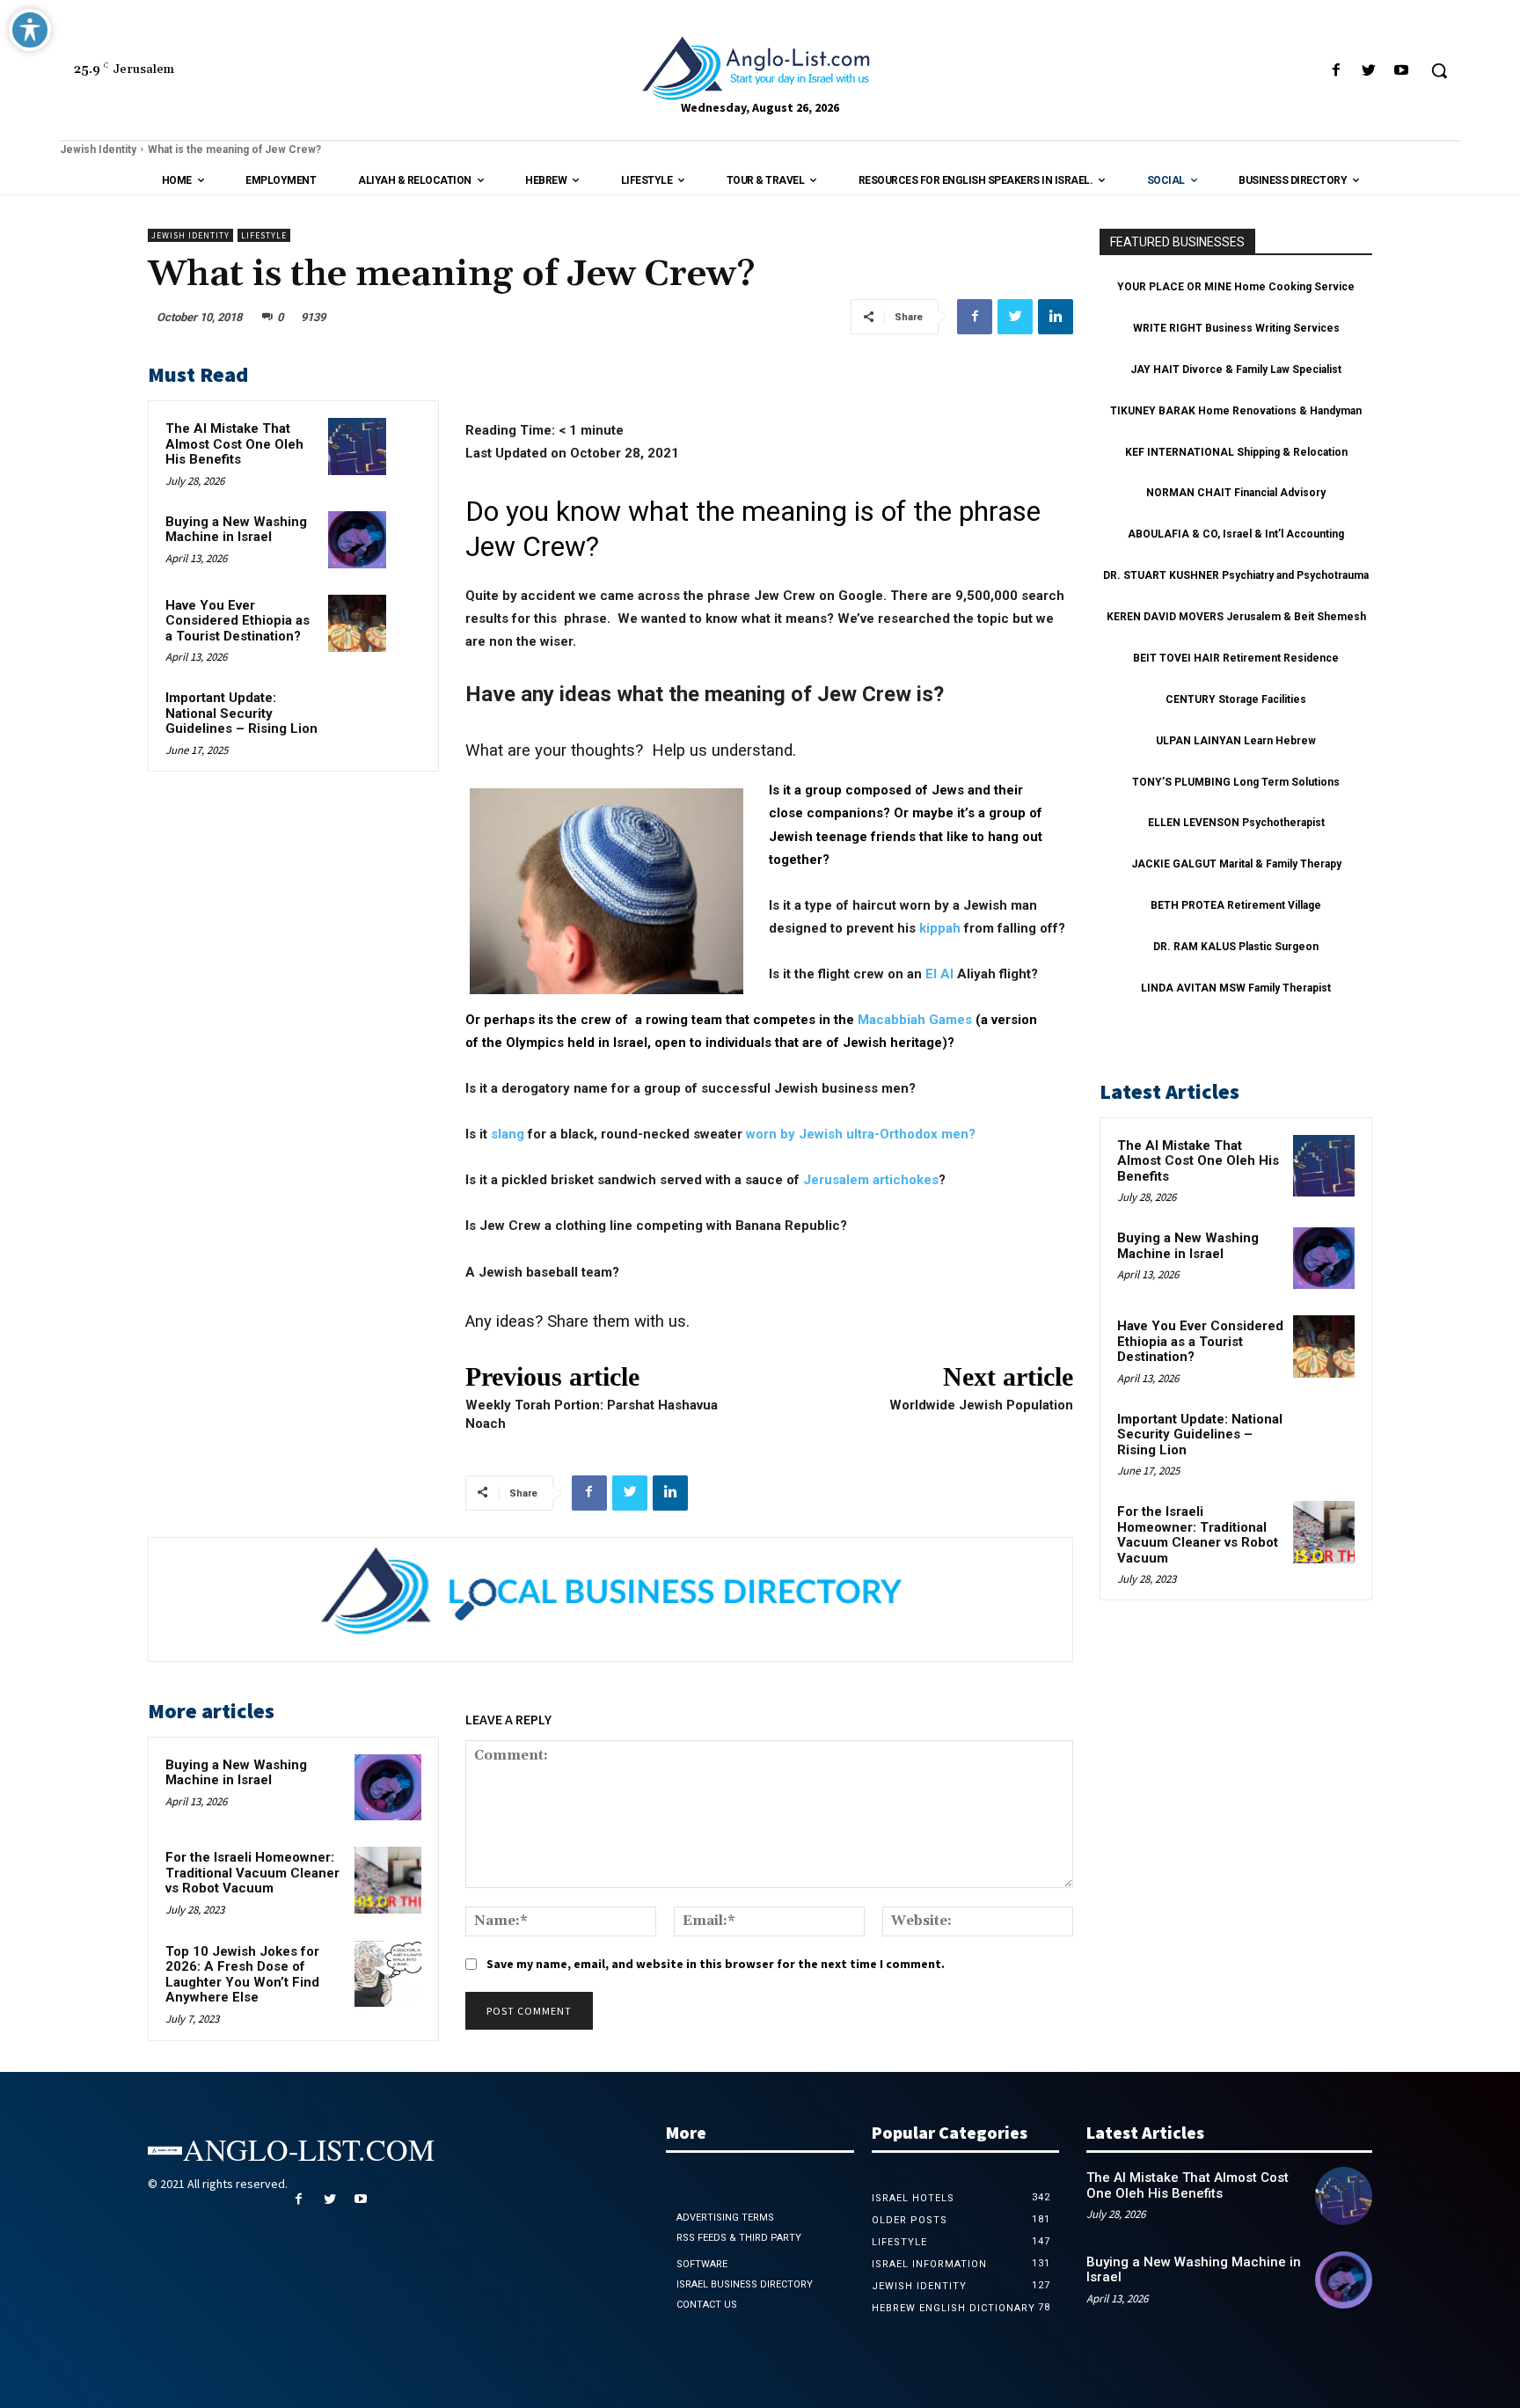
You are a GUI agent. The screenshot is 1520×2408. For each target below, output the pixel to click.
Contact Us (707, 2305)
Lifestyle (264, 235)
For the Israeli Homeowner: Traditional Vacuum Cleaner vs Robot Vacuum (252, 1873)
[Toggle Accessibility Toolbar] (30, 30)
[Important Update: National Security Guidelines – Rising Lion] (357, 716)
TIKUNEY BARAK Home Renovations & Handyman (1236, 411)
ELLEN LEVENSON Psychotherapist (1236, 823)
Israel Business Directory (745, 2284)
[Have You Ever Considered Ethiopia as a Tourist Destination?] (357, 623)
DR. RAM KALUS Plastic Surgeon (1236, 947)
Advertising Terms (725, 2218)
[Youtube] (1402, 71)
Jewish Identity (98, 150)
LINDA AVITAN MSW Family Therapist (1236, 988)
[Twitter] (1369, 71)
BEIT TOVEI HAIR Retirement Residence (1236, 658)
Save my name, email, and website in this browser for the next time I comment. (716, 1964)
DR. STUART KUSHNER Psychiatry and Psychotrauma (1236, 575)
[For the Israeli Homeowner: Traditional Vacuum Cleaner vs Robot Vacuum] (388, 1880)
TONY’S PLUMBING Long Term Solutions (1236, 782)
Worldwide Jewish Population (981, 1405)
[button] (1439, 70)
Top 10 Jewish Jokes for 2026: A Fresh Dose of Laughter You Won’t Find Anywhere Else (242, 1975)
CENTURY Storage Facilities (1236, 699)
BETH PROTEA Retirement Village (1236, 905)
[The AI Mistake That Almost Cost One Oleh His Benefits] (357, 446)
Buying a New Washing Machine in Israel (236, 530)
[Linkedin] (1056, 317)
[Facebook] (1336, 71)
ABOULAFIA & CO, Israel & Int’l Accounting (1236, 534)
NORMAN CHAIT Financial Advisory (1236, 493)
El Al (939, 974)
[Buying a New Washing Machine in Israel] (357, 540)
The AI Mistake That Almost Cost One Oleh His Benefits (234, 444)
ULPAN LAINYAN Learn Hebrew (1236, 741)
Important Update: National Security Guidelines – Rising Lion (241, 713)
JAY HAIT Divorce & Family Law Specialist (1236, 370)
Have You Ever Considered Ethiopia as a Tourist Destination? (237, 621)
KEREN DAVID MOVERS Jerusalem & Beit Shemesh (1236, 617)
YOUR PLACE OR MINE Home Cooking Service (1236, 287)
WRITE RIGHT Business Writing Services (1236, 328)
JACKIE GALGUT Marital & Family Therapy (1236, 864)
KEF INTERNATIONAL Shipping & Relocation (1236, 452)
